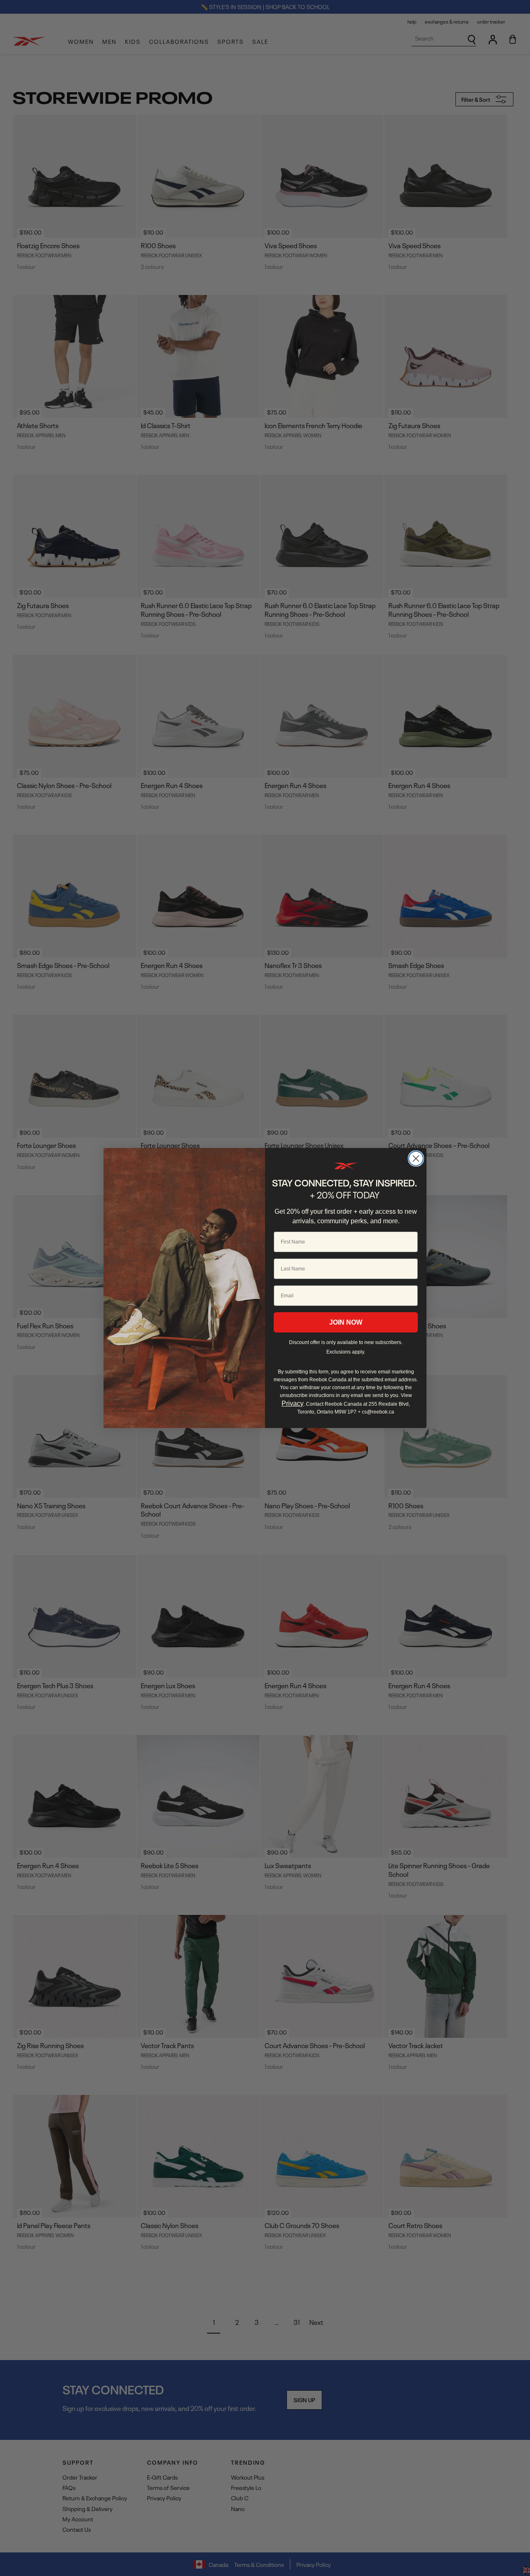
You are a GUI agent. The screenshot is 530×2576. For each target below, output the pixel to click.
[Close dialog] (416, 1159)
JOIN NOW (346, 1322)
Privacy (293, 1403)
